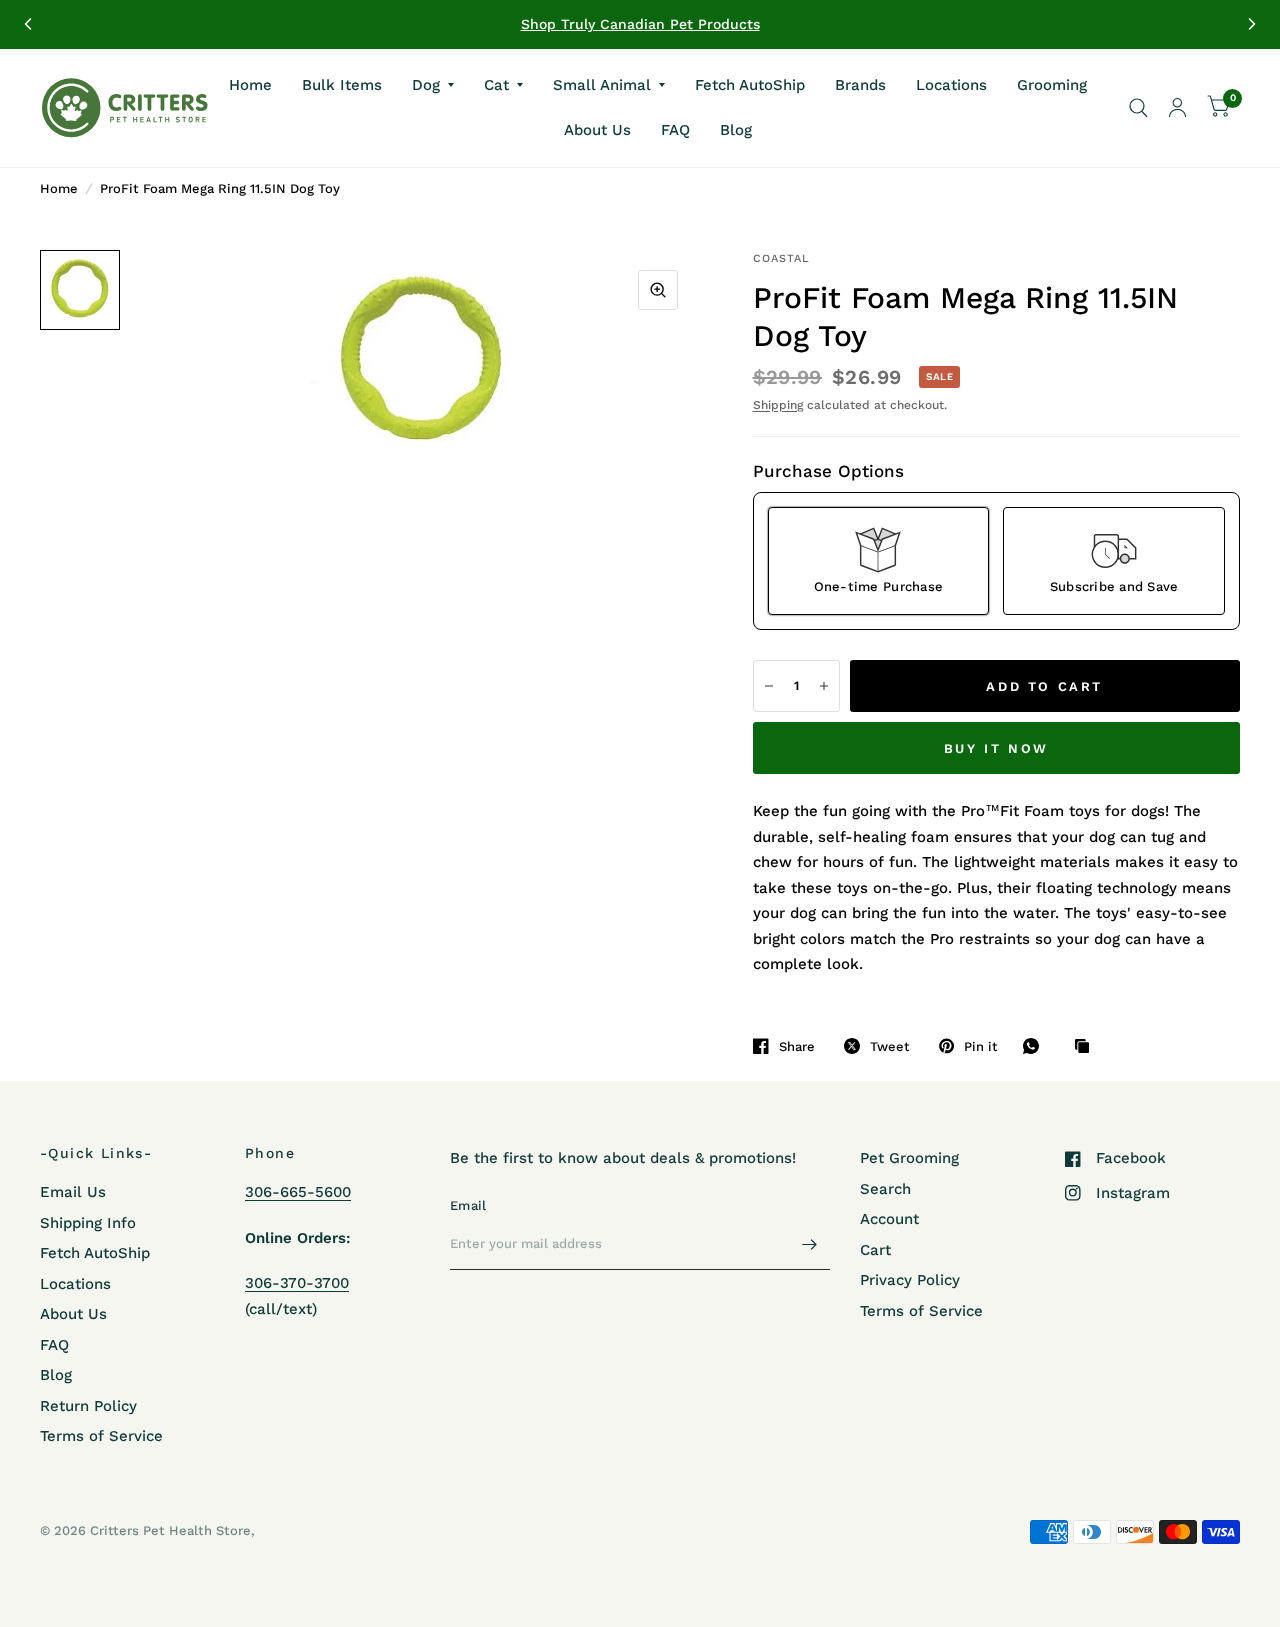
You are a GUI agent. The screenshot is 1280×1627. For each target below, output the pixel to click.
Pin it (981, 1046)
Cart (875, 1250)
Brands (860, 84)
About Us (597, 130)
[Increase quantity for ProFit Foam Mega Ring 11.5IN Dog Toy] (824, 686)
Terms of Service (101, 1436)
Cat (496, 84)
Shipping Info (88, 1223)
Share (797, 1046)
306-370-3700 (297, 1283)
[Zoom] (658, 290)
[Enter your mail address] (810, 1244)
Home (250, 84)
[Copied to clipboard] (1087, 1047)
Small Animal (602, 84)
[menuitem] (250, 85)
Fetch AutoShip (750, 84)
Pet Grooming (909, 1158)
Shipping (778, 405)
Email (468, 1205)
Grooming (1052, 84)
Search (885, 1189)
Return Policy (88, 1406)
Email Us (73, 1192)
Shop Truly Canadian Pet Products (640, 24)
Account (889, 1219)
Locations (951, 84)
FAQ (675, 130)
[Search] (1138, 108)
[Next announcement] (1252, 24)
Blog (736, 130)
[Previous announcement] (28, 24)
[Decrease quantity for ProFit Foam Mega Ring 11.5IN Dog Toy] (769, 686)
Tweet (890, 1046)
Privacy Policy (910, 1280)
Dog (426, 84)
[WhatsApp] (1036, 1046)
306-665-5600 (298, 1192)
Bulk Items (342, 84)
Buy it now (996, 748)
